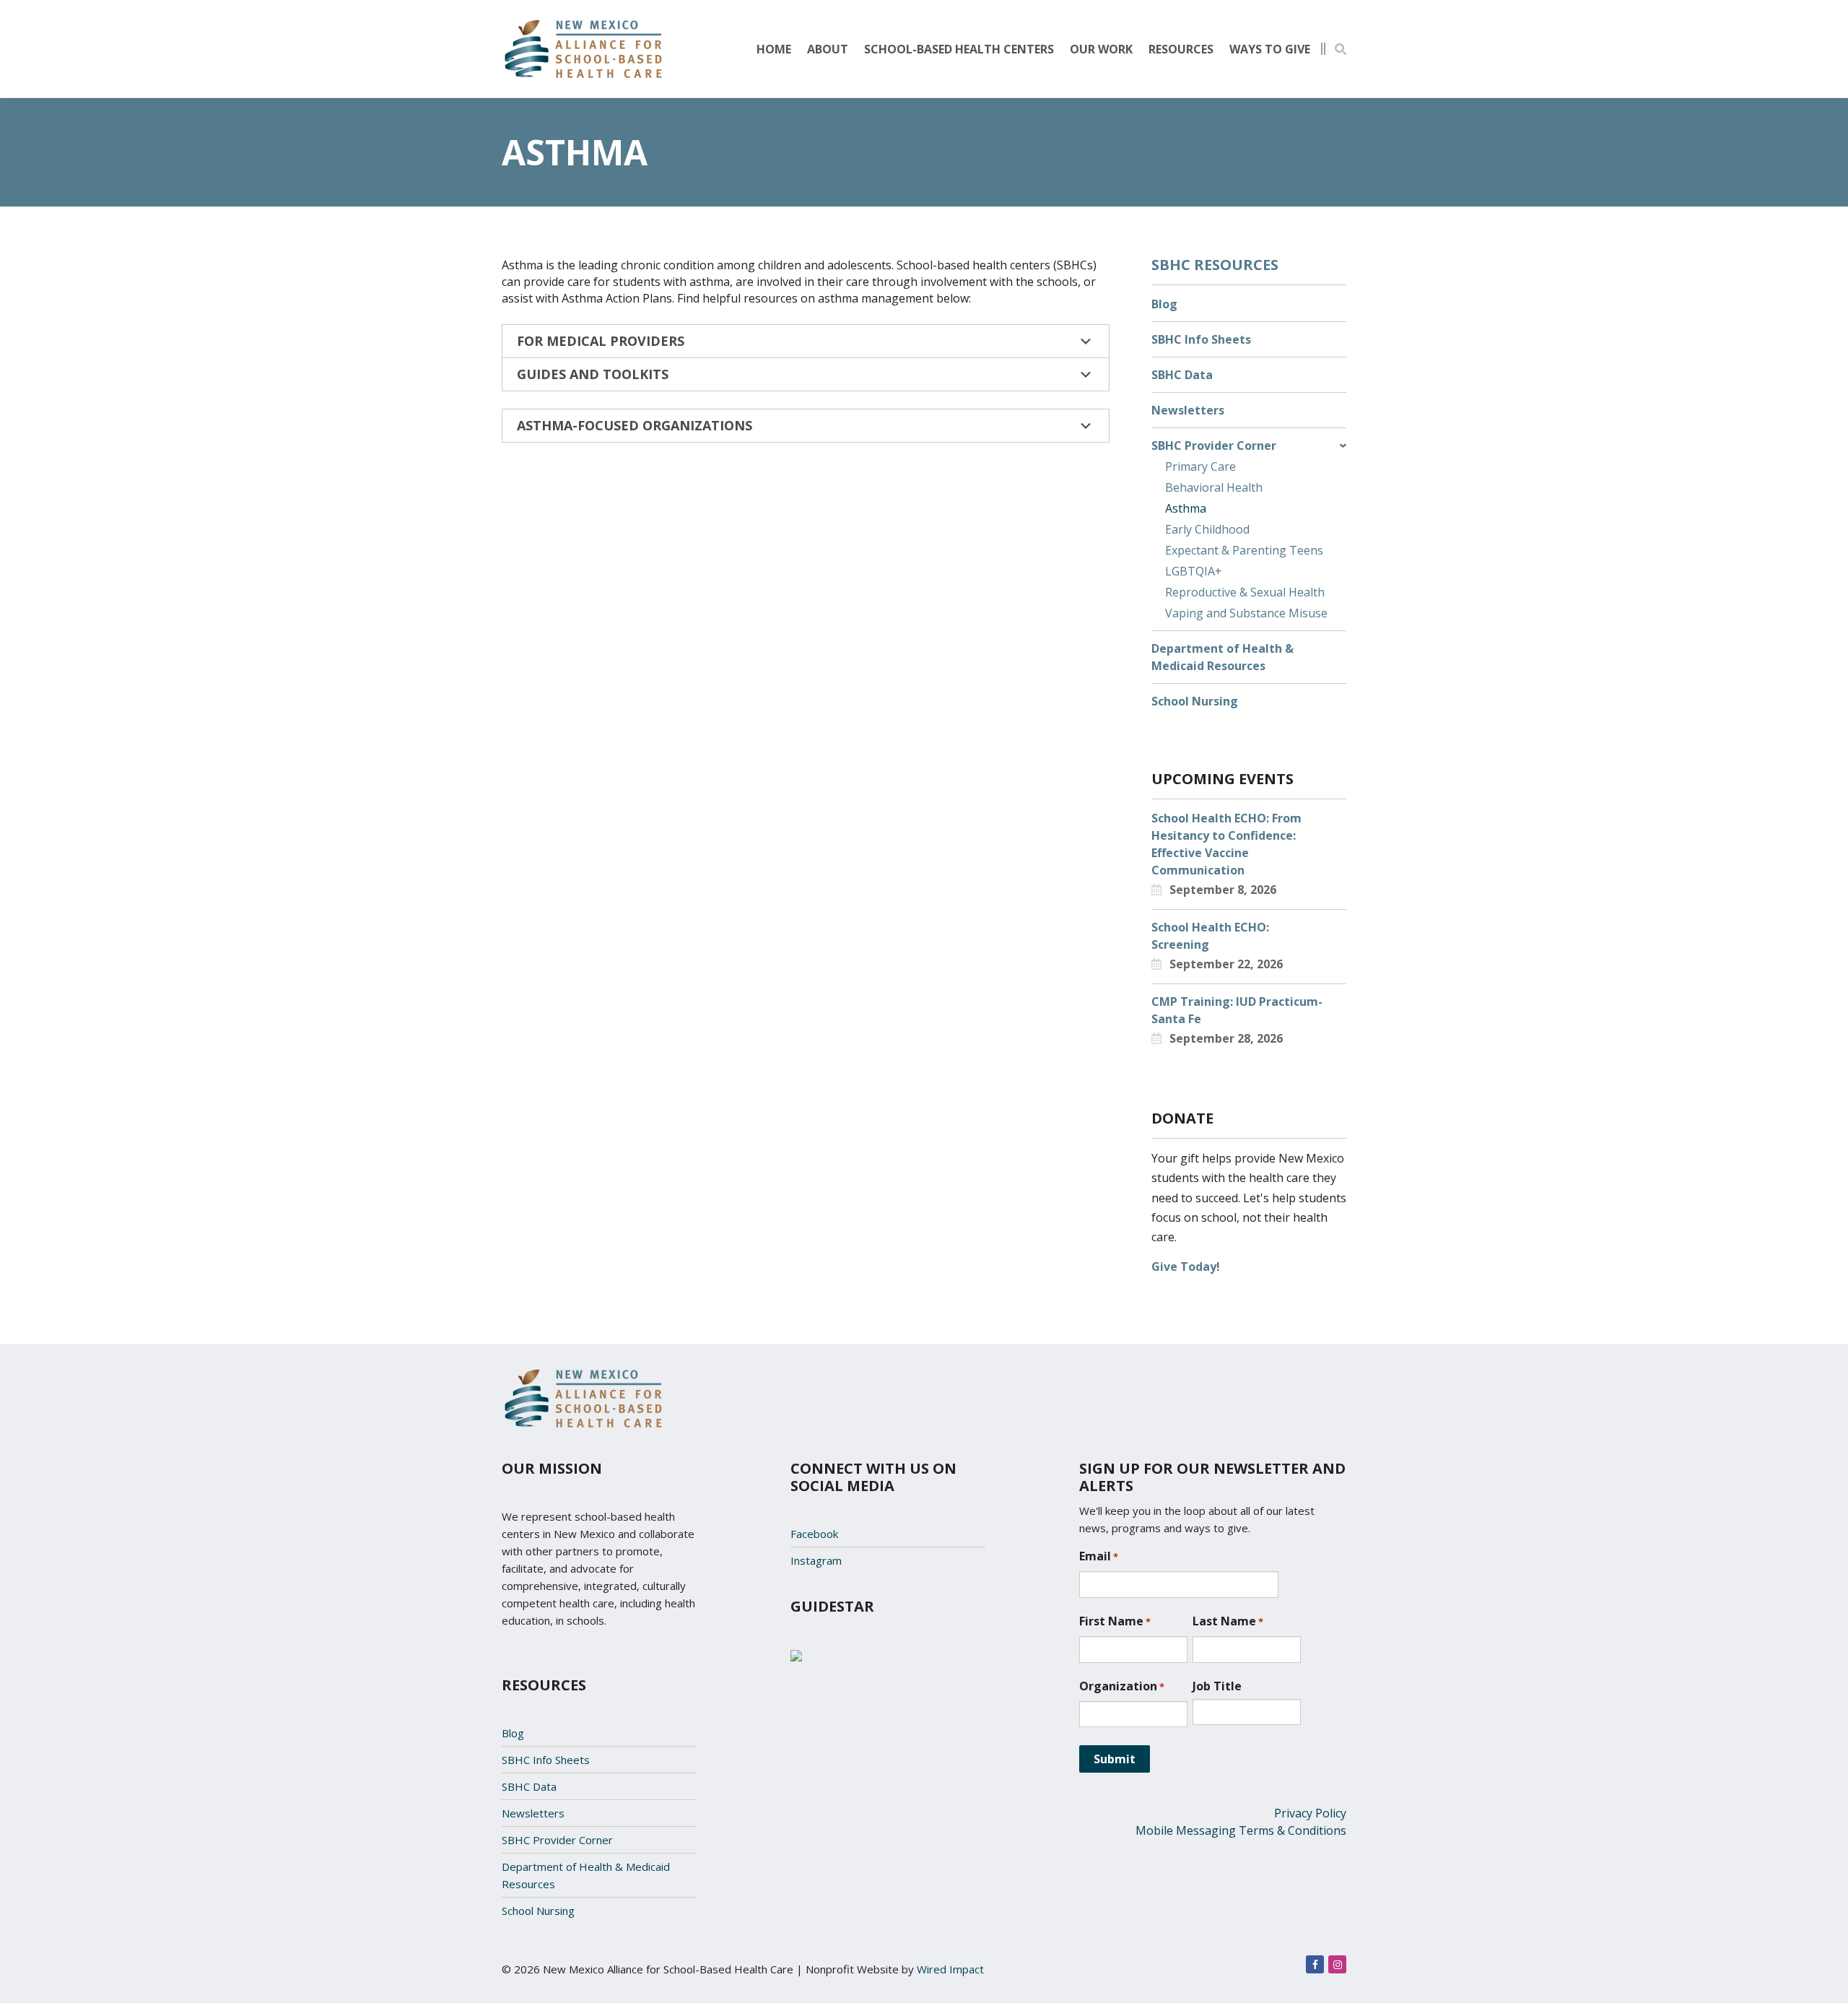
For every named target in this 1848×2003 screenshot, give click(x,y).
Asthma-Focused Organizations (635, 425)
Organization (1122, 1686)
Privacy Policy (1310, 1813)
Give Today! (1186, 1266)
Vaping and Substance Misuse (1246, 613)
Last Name (1228, 1621)
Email (1099, 1556)
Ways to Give (1270, 49)
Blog (1164, 304)
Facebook (814, 1534)
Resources (1181, 49)
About (828, 49)
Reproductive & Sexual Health (1245, 592)
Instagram (816, 1560)
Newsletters (1188, 410)
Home (774, 49)
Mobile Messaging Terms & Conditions (1241, 1830)
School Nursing (1195, 701)
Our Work (1101, 49)
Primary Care (1200, 466)
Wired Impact (950, 1969)
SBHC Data (1182, 375)
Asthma (1186, 508)
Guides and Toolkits (593, 374)
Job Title (1217, 1686)
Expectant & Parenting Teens (1244, 550)
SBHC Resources (1215, 265)
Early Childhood (1207, 529)
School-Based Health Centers (959, 49)
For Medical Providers (601, 341)
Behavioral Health (1214, 487)
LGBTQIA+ (1194, 571)
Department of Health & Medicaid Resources (1222, 657)
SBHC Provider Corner (1214, 446)
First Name (1115, 1621)
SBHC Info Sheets (1201, 339)
